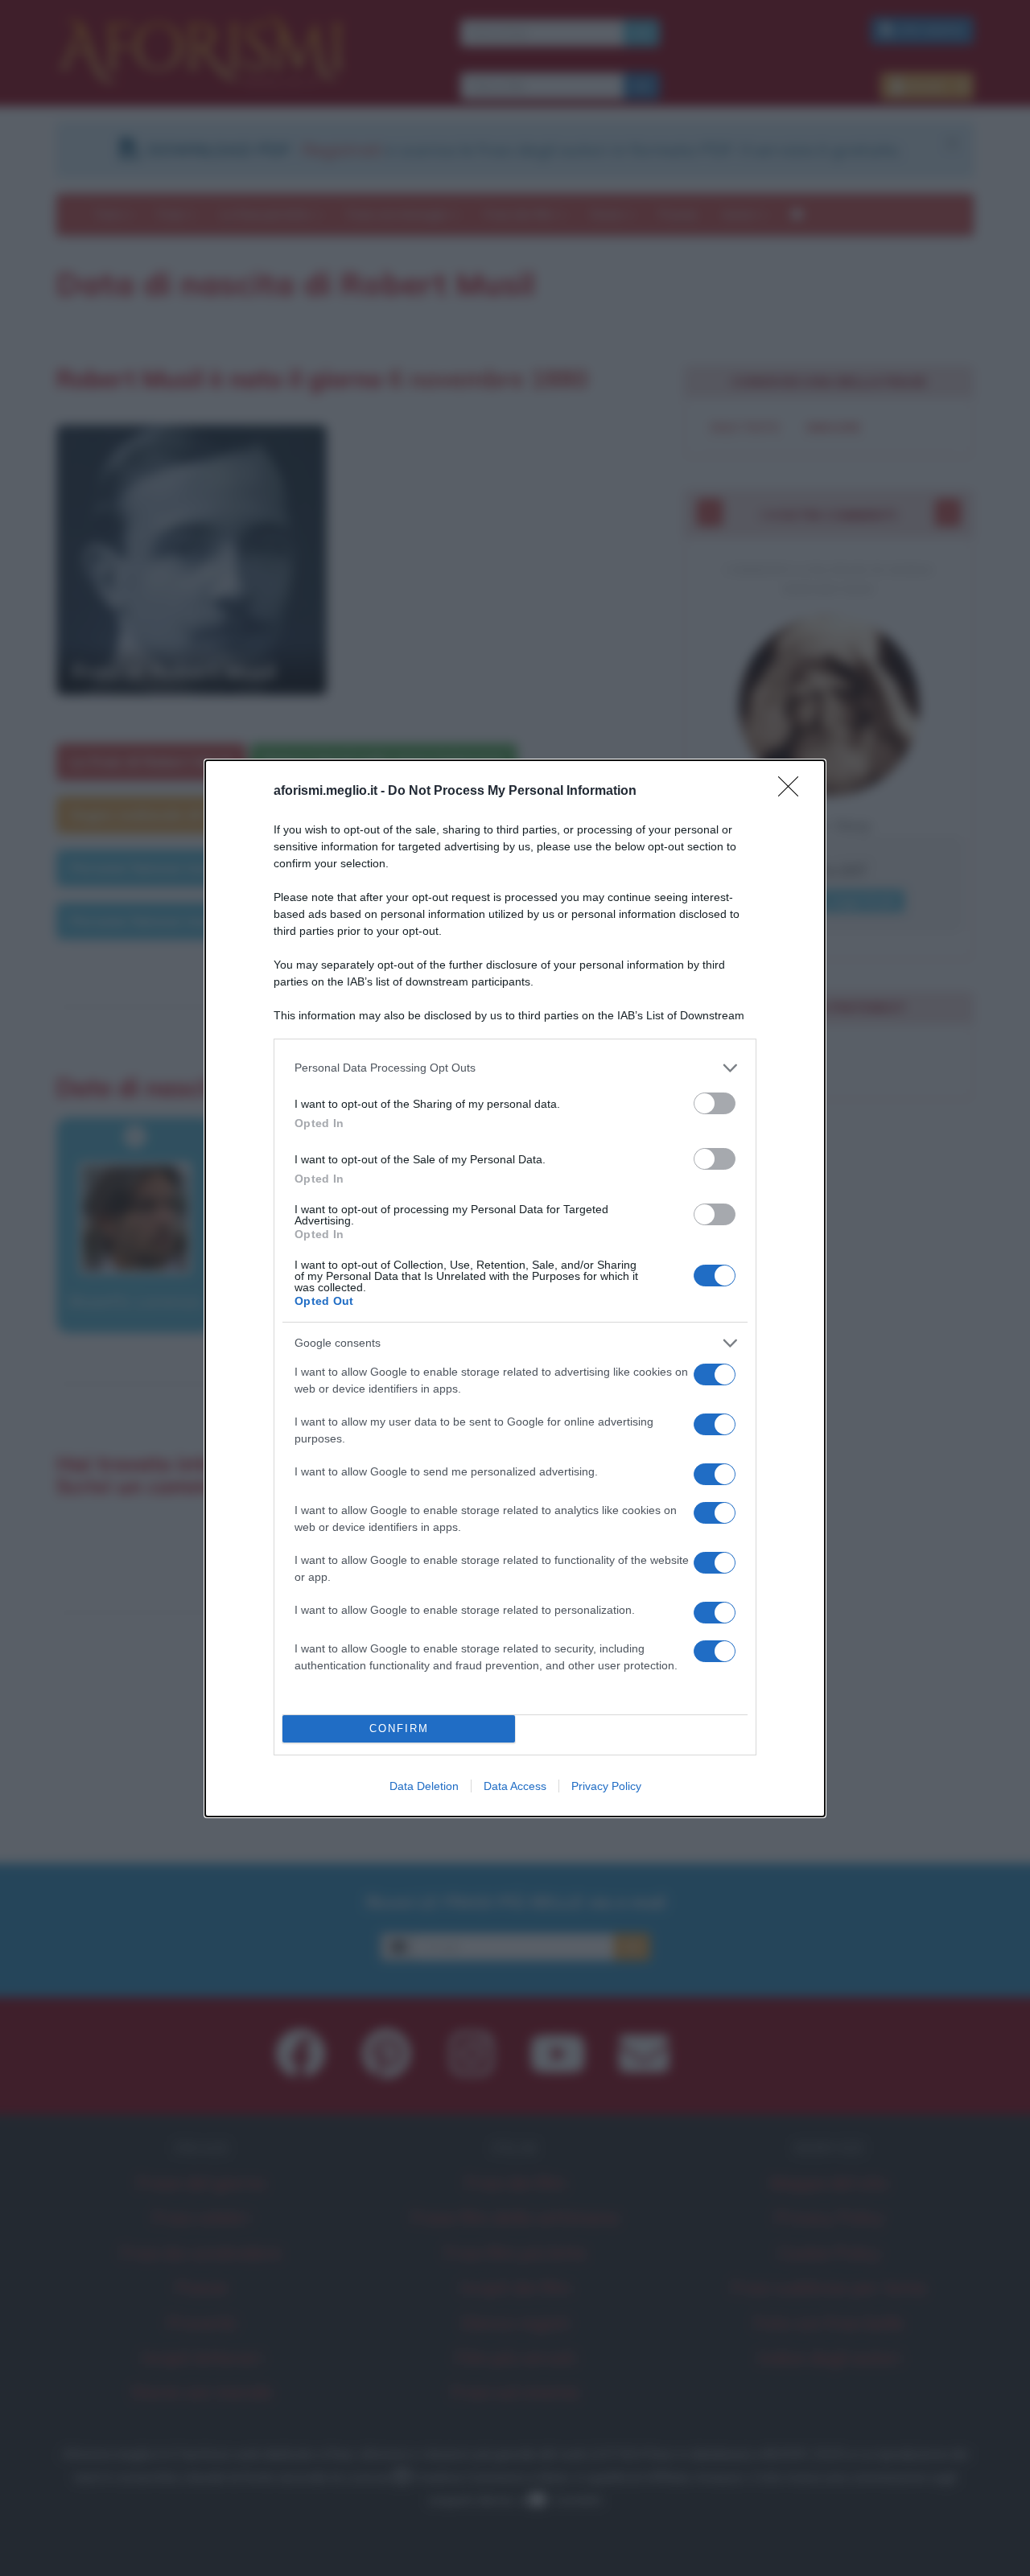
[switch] (715, 1103)
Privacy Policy (606, 1786)
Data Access (515, 1786)
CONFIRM (399, 1728)
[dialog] (515, 1288)
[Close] (793, 792)
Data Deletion (424, 1786)
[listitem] (515, 1068)
